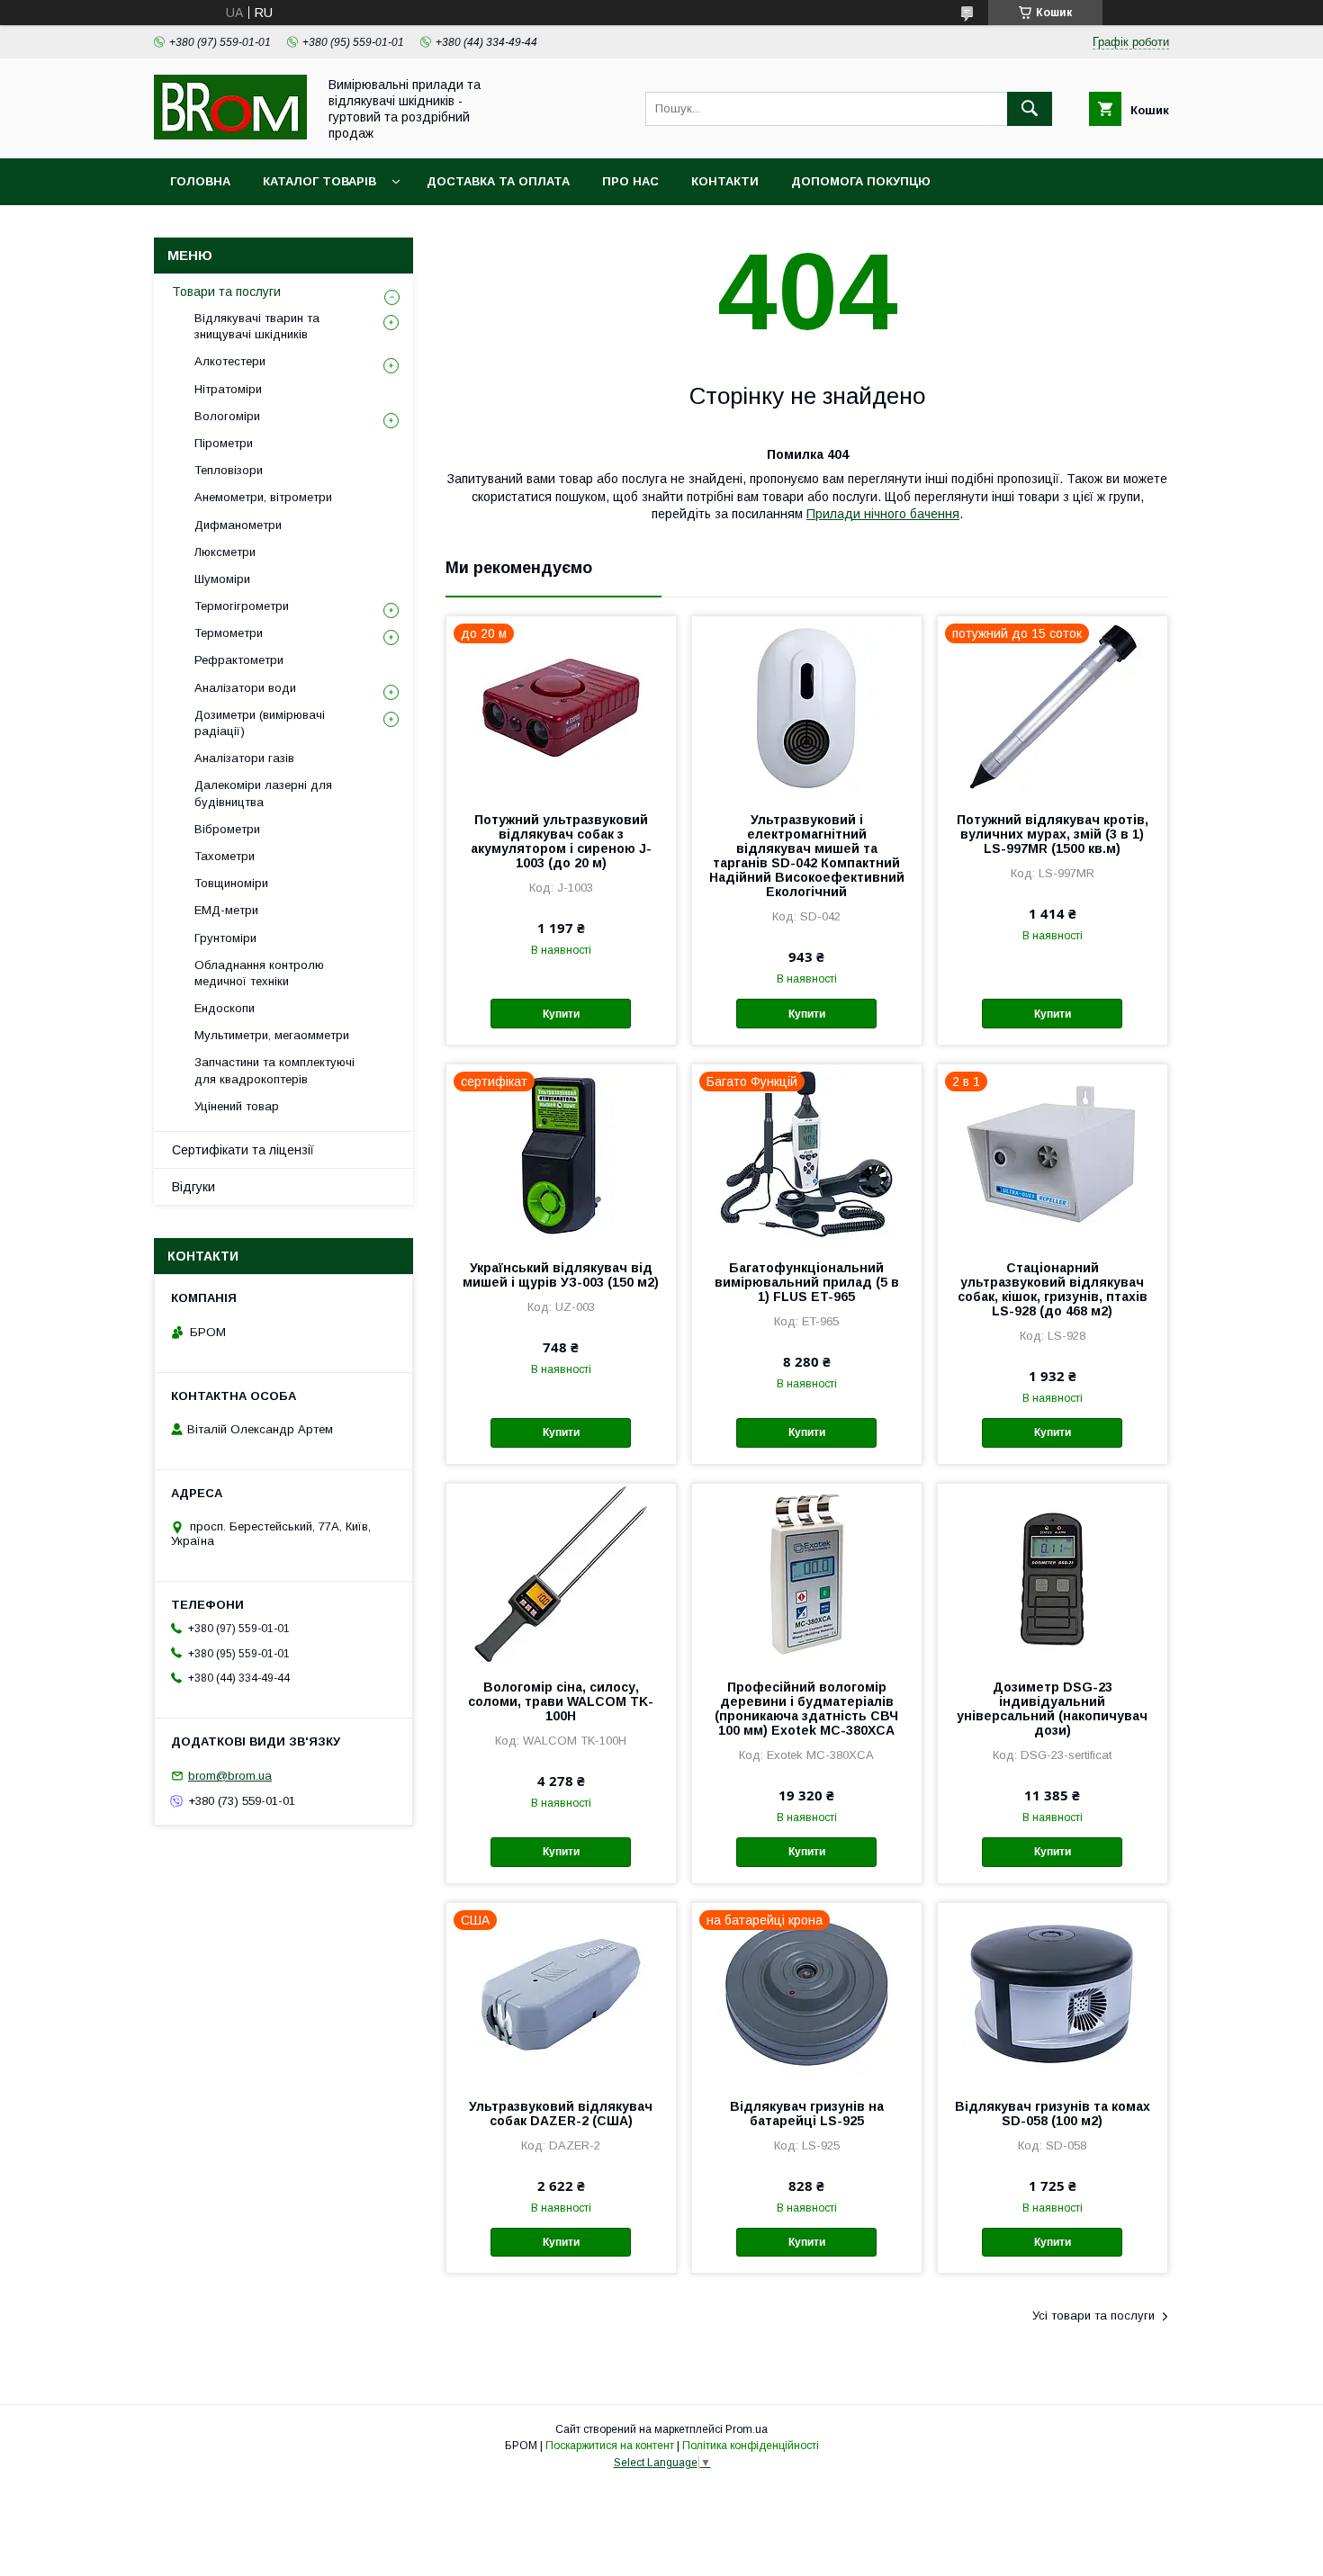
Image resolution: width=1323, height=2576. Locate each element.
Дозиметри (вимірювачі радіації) (260, 723)
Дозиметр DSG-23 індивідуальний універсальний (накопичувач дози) (1052, 1709)
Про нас (630, 181)
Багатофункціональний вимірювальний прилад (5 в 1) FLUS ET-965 (807, 1282)
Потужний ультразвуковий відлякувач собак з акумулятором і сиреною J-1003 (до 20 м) (561, 841)
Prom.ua (747, 2429)
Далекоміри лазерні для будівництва (263, 793)
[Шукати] (1030, 109)
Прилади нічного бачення (883, 514)
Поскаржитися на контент (610, 2446)
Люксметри (225, 552)
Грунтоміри (225, 938)
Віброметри (227, 829)
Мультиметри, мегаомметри (272, 1035)
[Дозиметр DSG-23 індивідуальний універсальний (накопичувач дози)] (1053, 1574)
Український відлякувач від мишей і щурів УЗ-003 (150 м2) (561, 1275)
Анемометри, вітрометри (263, 497)
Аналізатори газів (244, 758)
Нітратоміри (228, 389)
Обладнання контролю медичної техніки (259, 973)
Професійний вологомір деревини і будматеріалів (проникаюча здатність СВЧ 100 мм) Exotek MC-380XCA (806, 1709)
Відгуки (193, 1187)
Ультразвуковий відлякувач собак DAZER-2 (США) (561, 2114)
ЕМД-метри (226, 910)
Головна (200, 181)
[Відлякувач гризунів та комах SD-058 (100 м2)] (1053, 1993)
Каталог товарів (319, 181)
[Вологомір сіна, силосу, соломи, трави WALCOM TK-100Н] (561, 1574)
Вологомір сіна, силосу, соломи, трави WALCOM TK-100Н (561, 1701)
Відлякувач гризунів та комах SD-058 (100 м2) (1053, 2114)
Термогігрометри (242, 606)
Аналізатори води (245, 688)
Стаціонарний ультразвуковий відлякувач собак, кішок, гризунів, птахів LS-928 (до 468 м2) (1053, 1289)
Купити (561, 1014)
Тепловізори (229, 470)
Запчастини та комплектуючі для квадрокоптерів (274, 1070)
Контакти (725, 181)
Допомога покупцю (861, 181)
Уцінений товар (237, 1106)
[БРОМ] (230, 135)
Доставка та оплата (498, 181)
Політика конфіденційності (751, 2446)
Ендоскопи (225, 1008)
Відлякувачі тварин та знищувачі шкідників (257, 326)
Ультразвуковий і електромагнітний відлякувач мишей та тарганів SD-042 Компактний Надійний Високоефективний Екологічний (807, 856)
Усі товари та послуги (1093, 2316)
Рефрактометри (239, 660)
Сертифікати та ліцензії (243, 1150)
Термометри (229, 633)
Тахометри (225, 856)
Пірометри (224, 443)
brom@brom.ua (230, 1776)
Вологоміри (227, 416)
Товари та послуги (226, 292)
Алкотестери (230, 361)
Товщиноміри (231, 883)
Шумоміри (222, 579)
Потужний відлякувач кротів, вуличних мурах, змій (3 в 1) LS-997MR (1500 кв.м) (1053, 834)
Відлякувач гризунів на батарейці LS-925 (807, 2114)
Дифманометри (238, 525)
